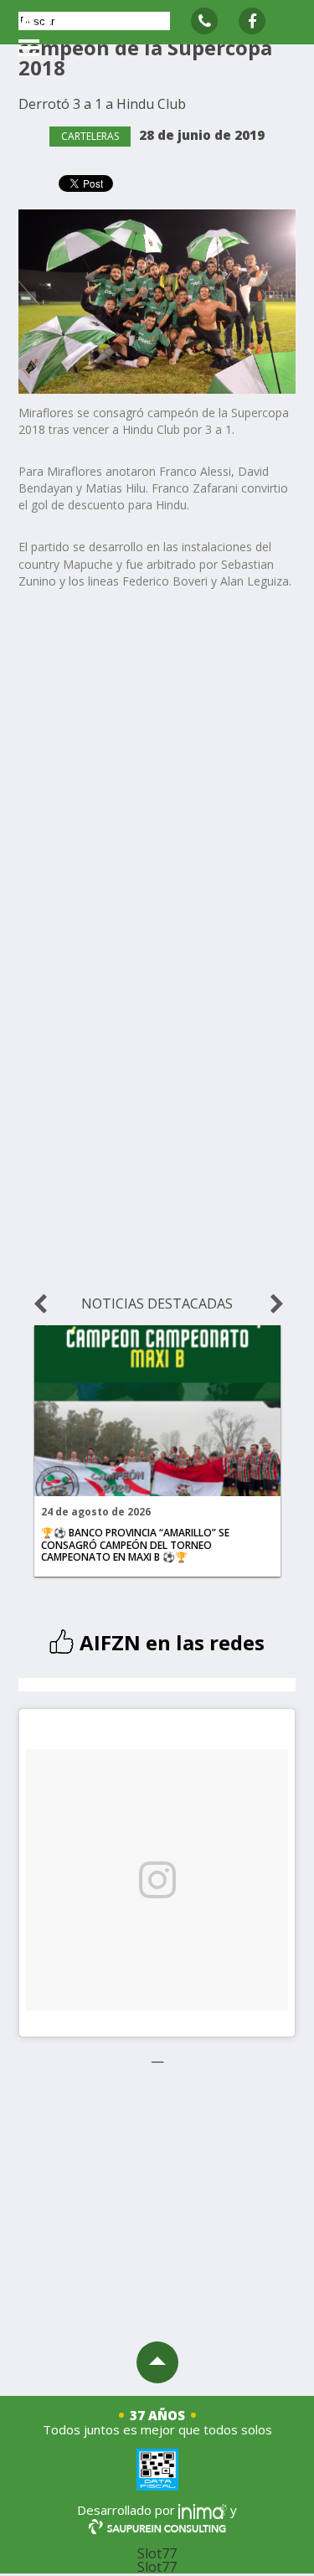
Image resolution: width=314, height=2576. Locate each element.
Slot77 (157, 2553)
